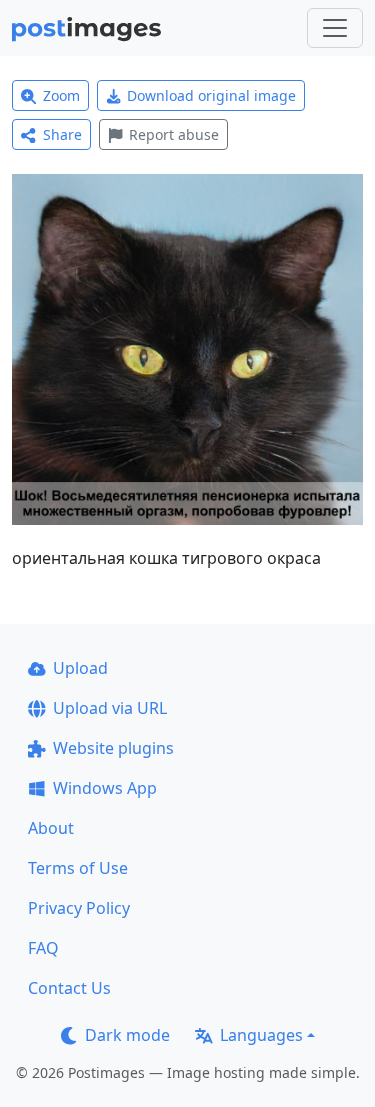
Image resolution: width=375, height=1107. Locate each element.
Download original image (211, 95)
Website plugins (113, 748)
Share (62, 134)
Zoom (61, 95)
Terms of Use (78, 868)
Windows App (105, 788)
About (51, 828)
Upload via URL (110, 708)
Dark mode (127, 1035)
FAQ (43, 948)
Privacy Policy (79, 908)
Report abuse (174, 134)
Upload (80, 668)
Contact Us (69, 988)
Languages (261, 1035)
